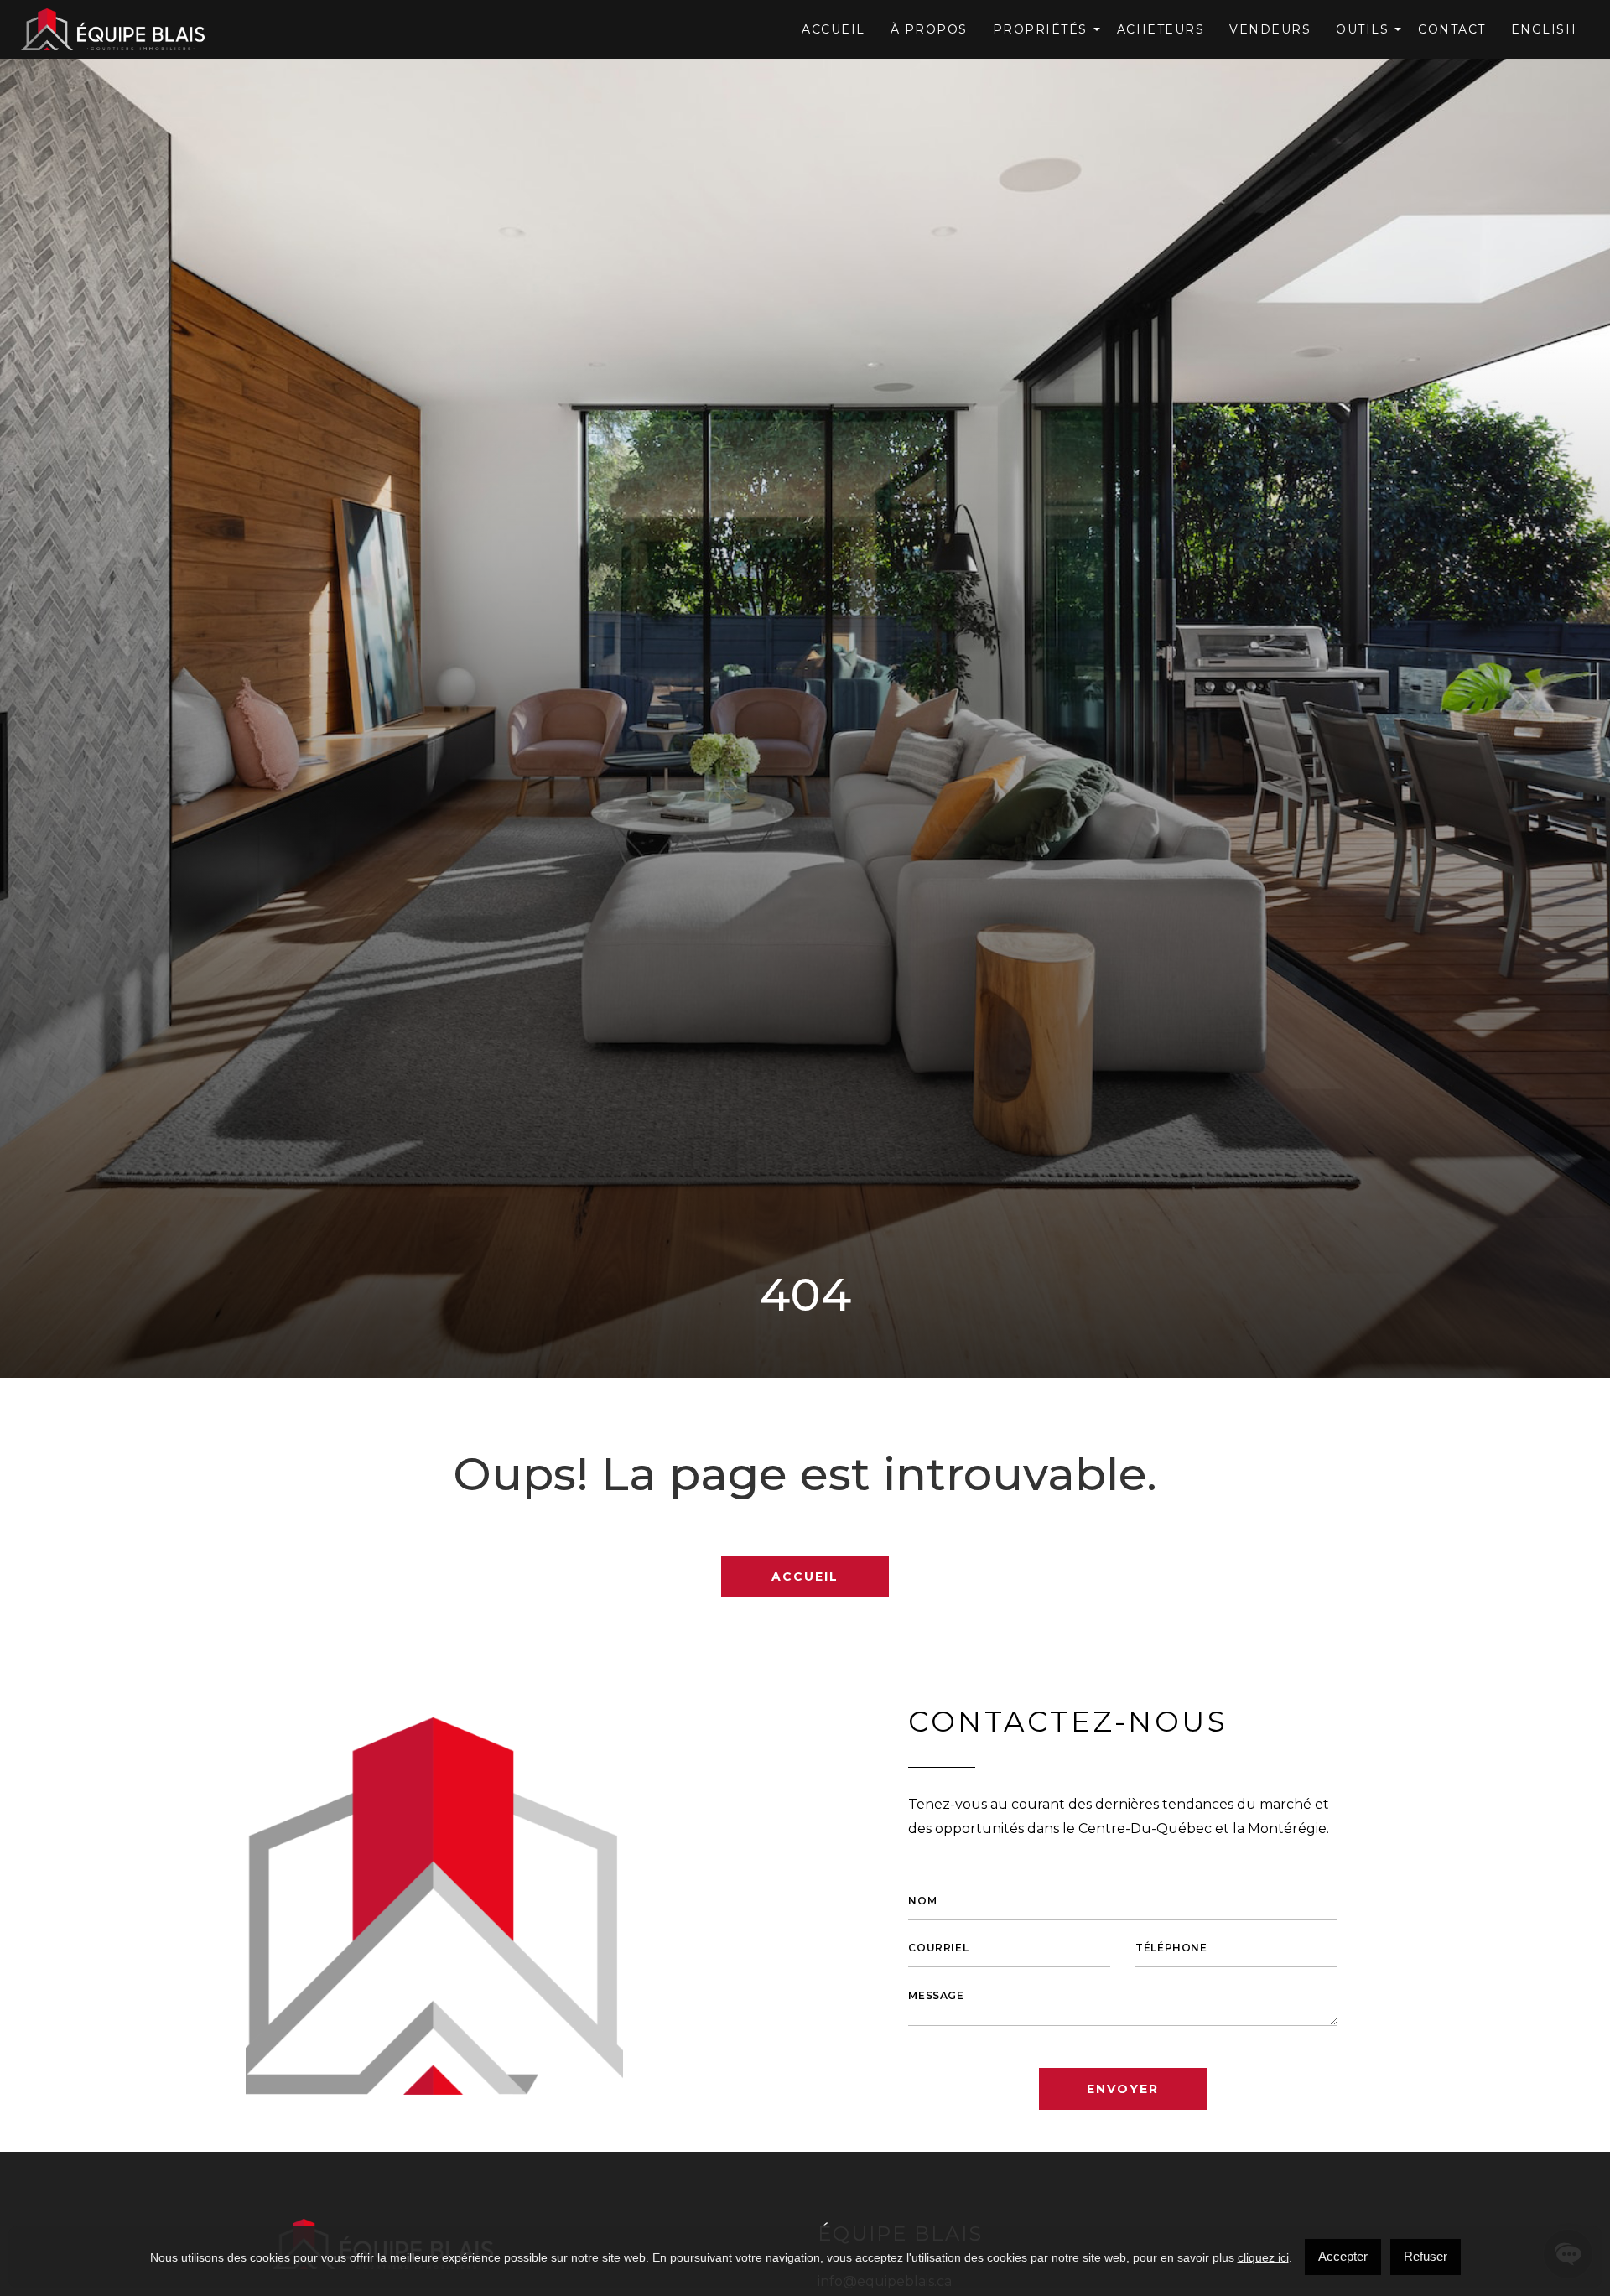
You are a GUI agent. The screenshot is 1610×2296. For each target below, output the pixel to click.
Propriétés (1040, 29)
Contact (1452, 29)
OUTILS (1362, 29)
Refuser (1426, 2256)
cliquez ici (1263, 2257)
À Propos (929, 29)
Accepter (1343, 2256)
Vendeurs (1270, 29)
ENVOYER (1123, 2089)
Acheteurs (1161, 29)
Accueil (834, 29)
